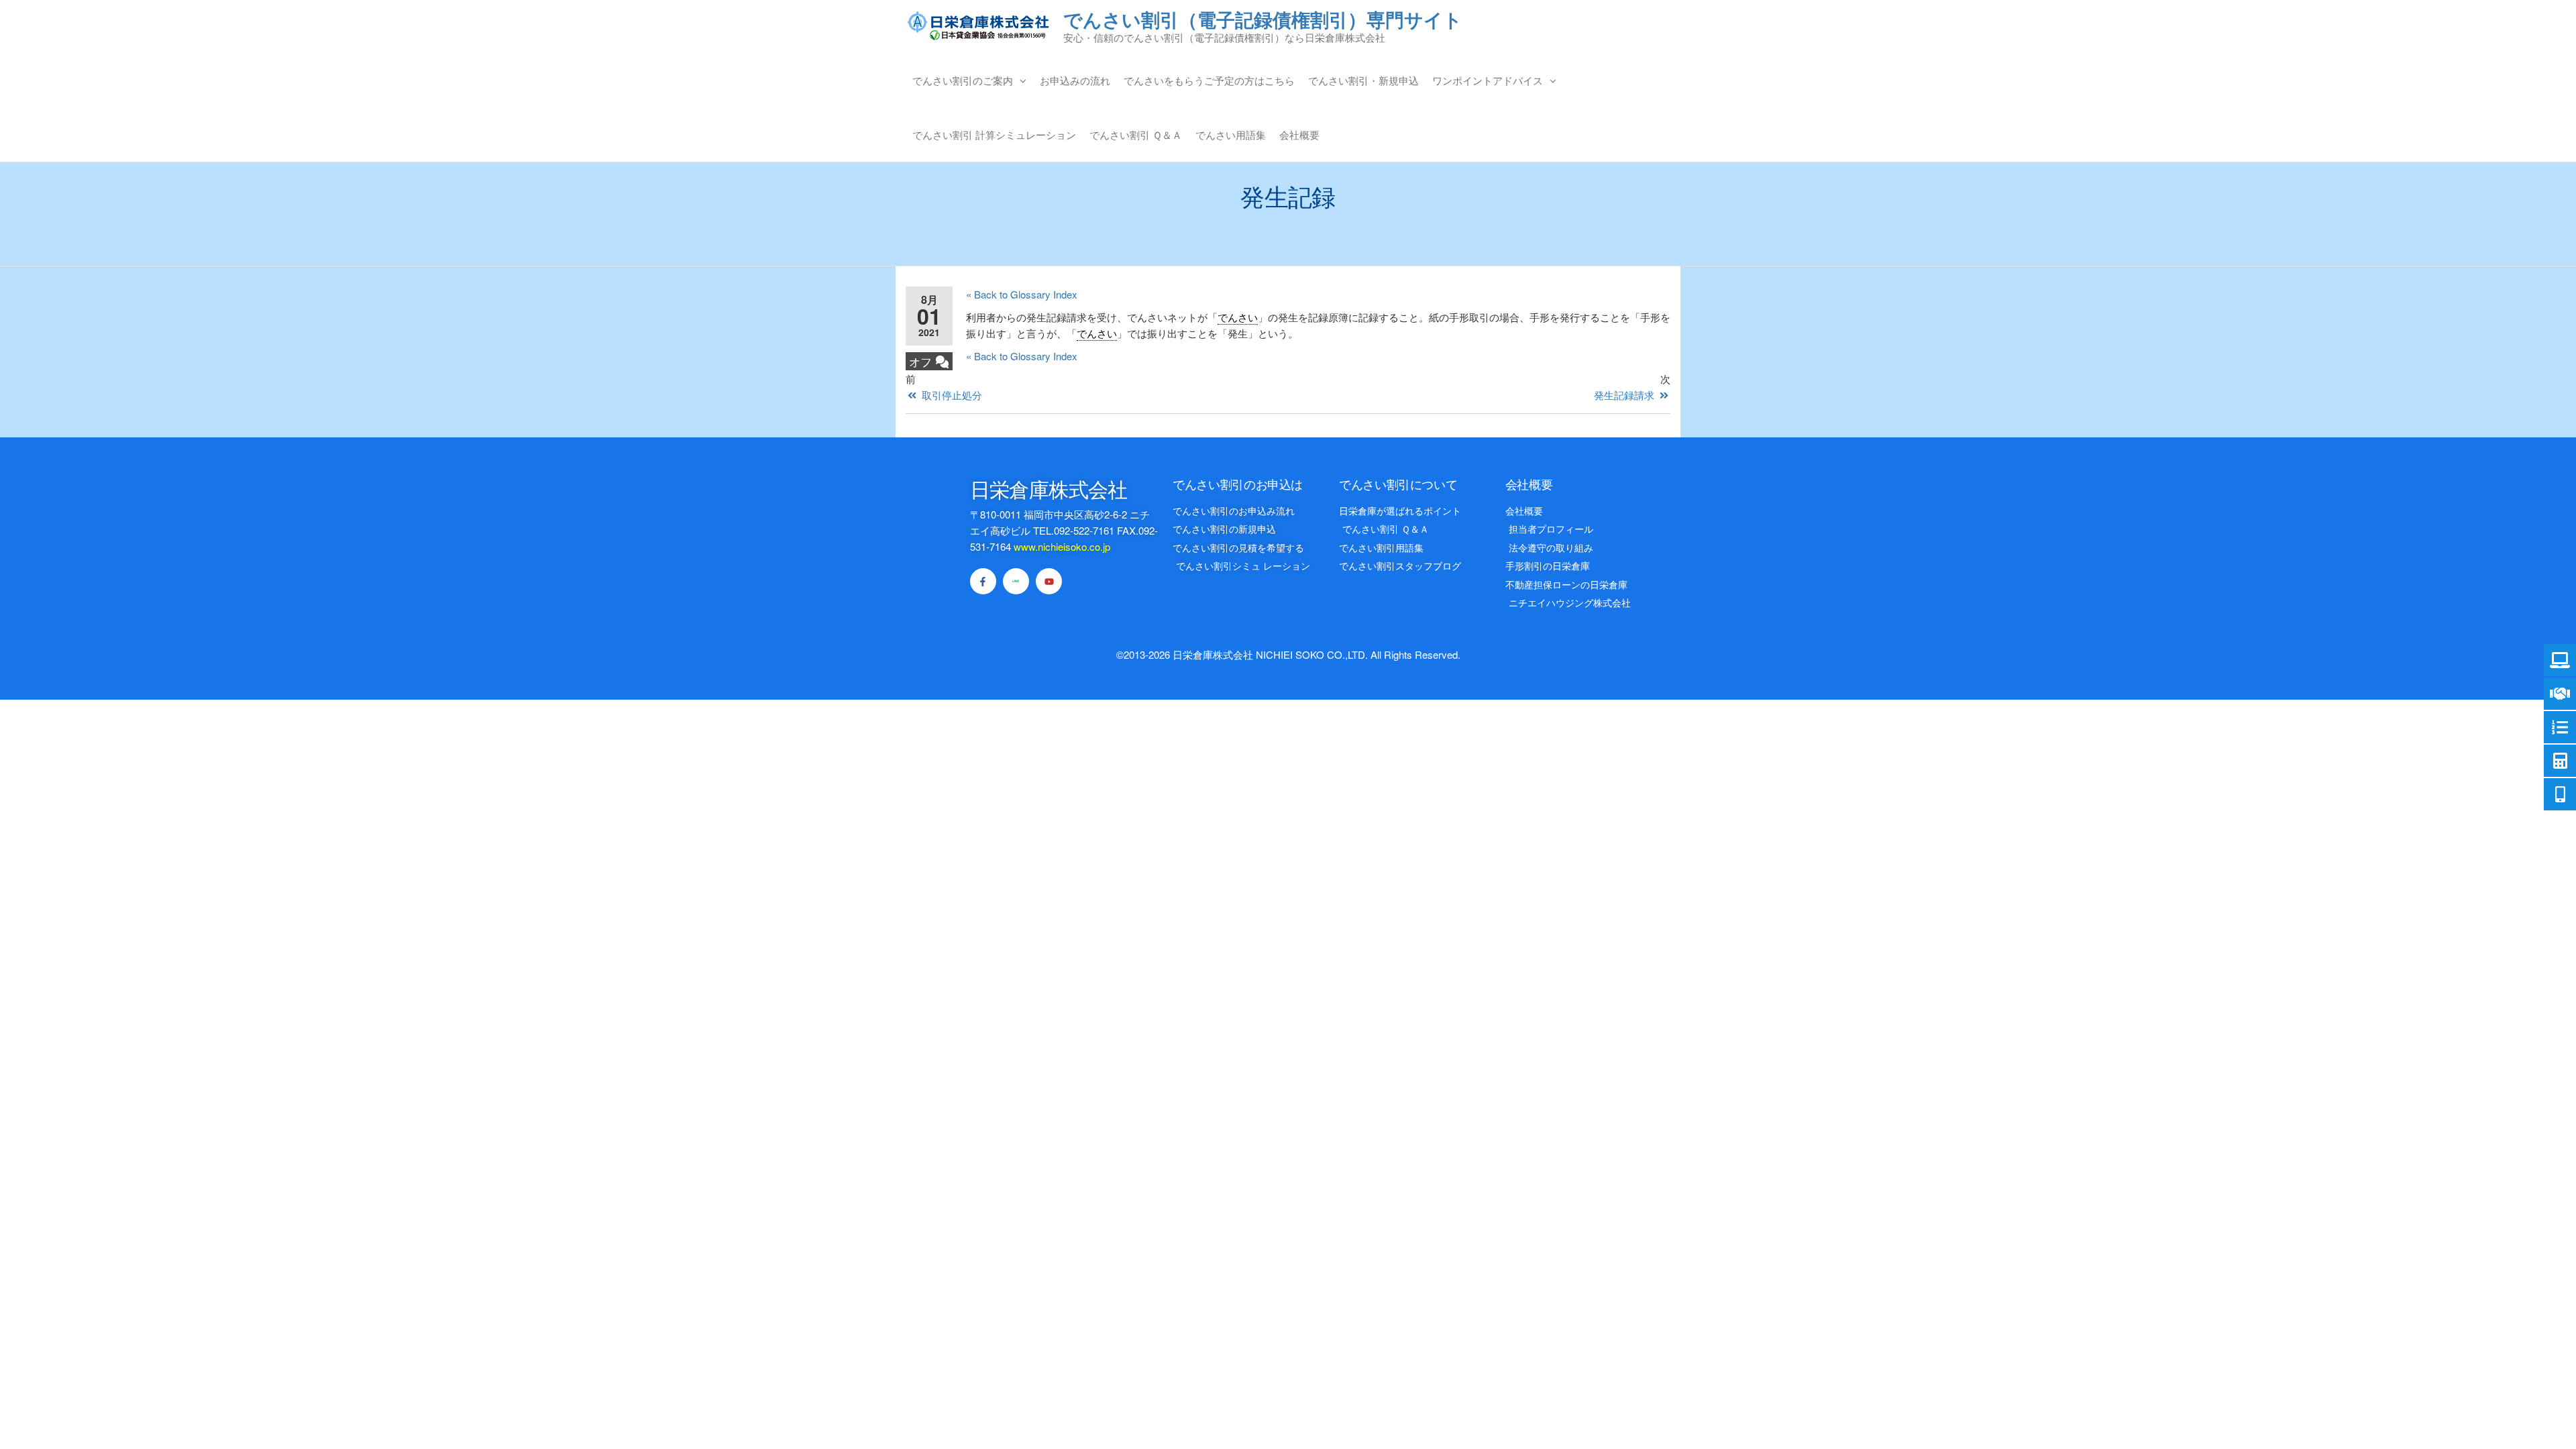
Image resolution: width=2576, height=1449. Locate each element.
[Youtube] (1049, 581)
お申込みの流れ (1075, 80)
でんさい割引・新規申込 (1363, 80)
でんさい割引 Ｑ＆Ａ (1136, 135)
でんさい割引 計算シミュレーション (994, 135)
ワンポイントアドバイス (1488, 80)
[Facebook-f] (983, 581)
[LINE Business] (1016, 581)
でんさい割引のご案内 (963, 80)
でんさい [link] (1238, 317)
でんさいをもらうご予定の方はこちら (1209, 80)
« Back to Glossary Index (1022, 294)
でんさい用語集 (1231, 135)
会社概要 (1299, 135)
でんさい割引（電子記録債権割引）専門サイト (1263, 19)
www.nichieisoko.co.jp (1062, 546)
